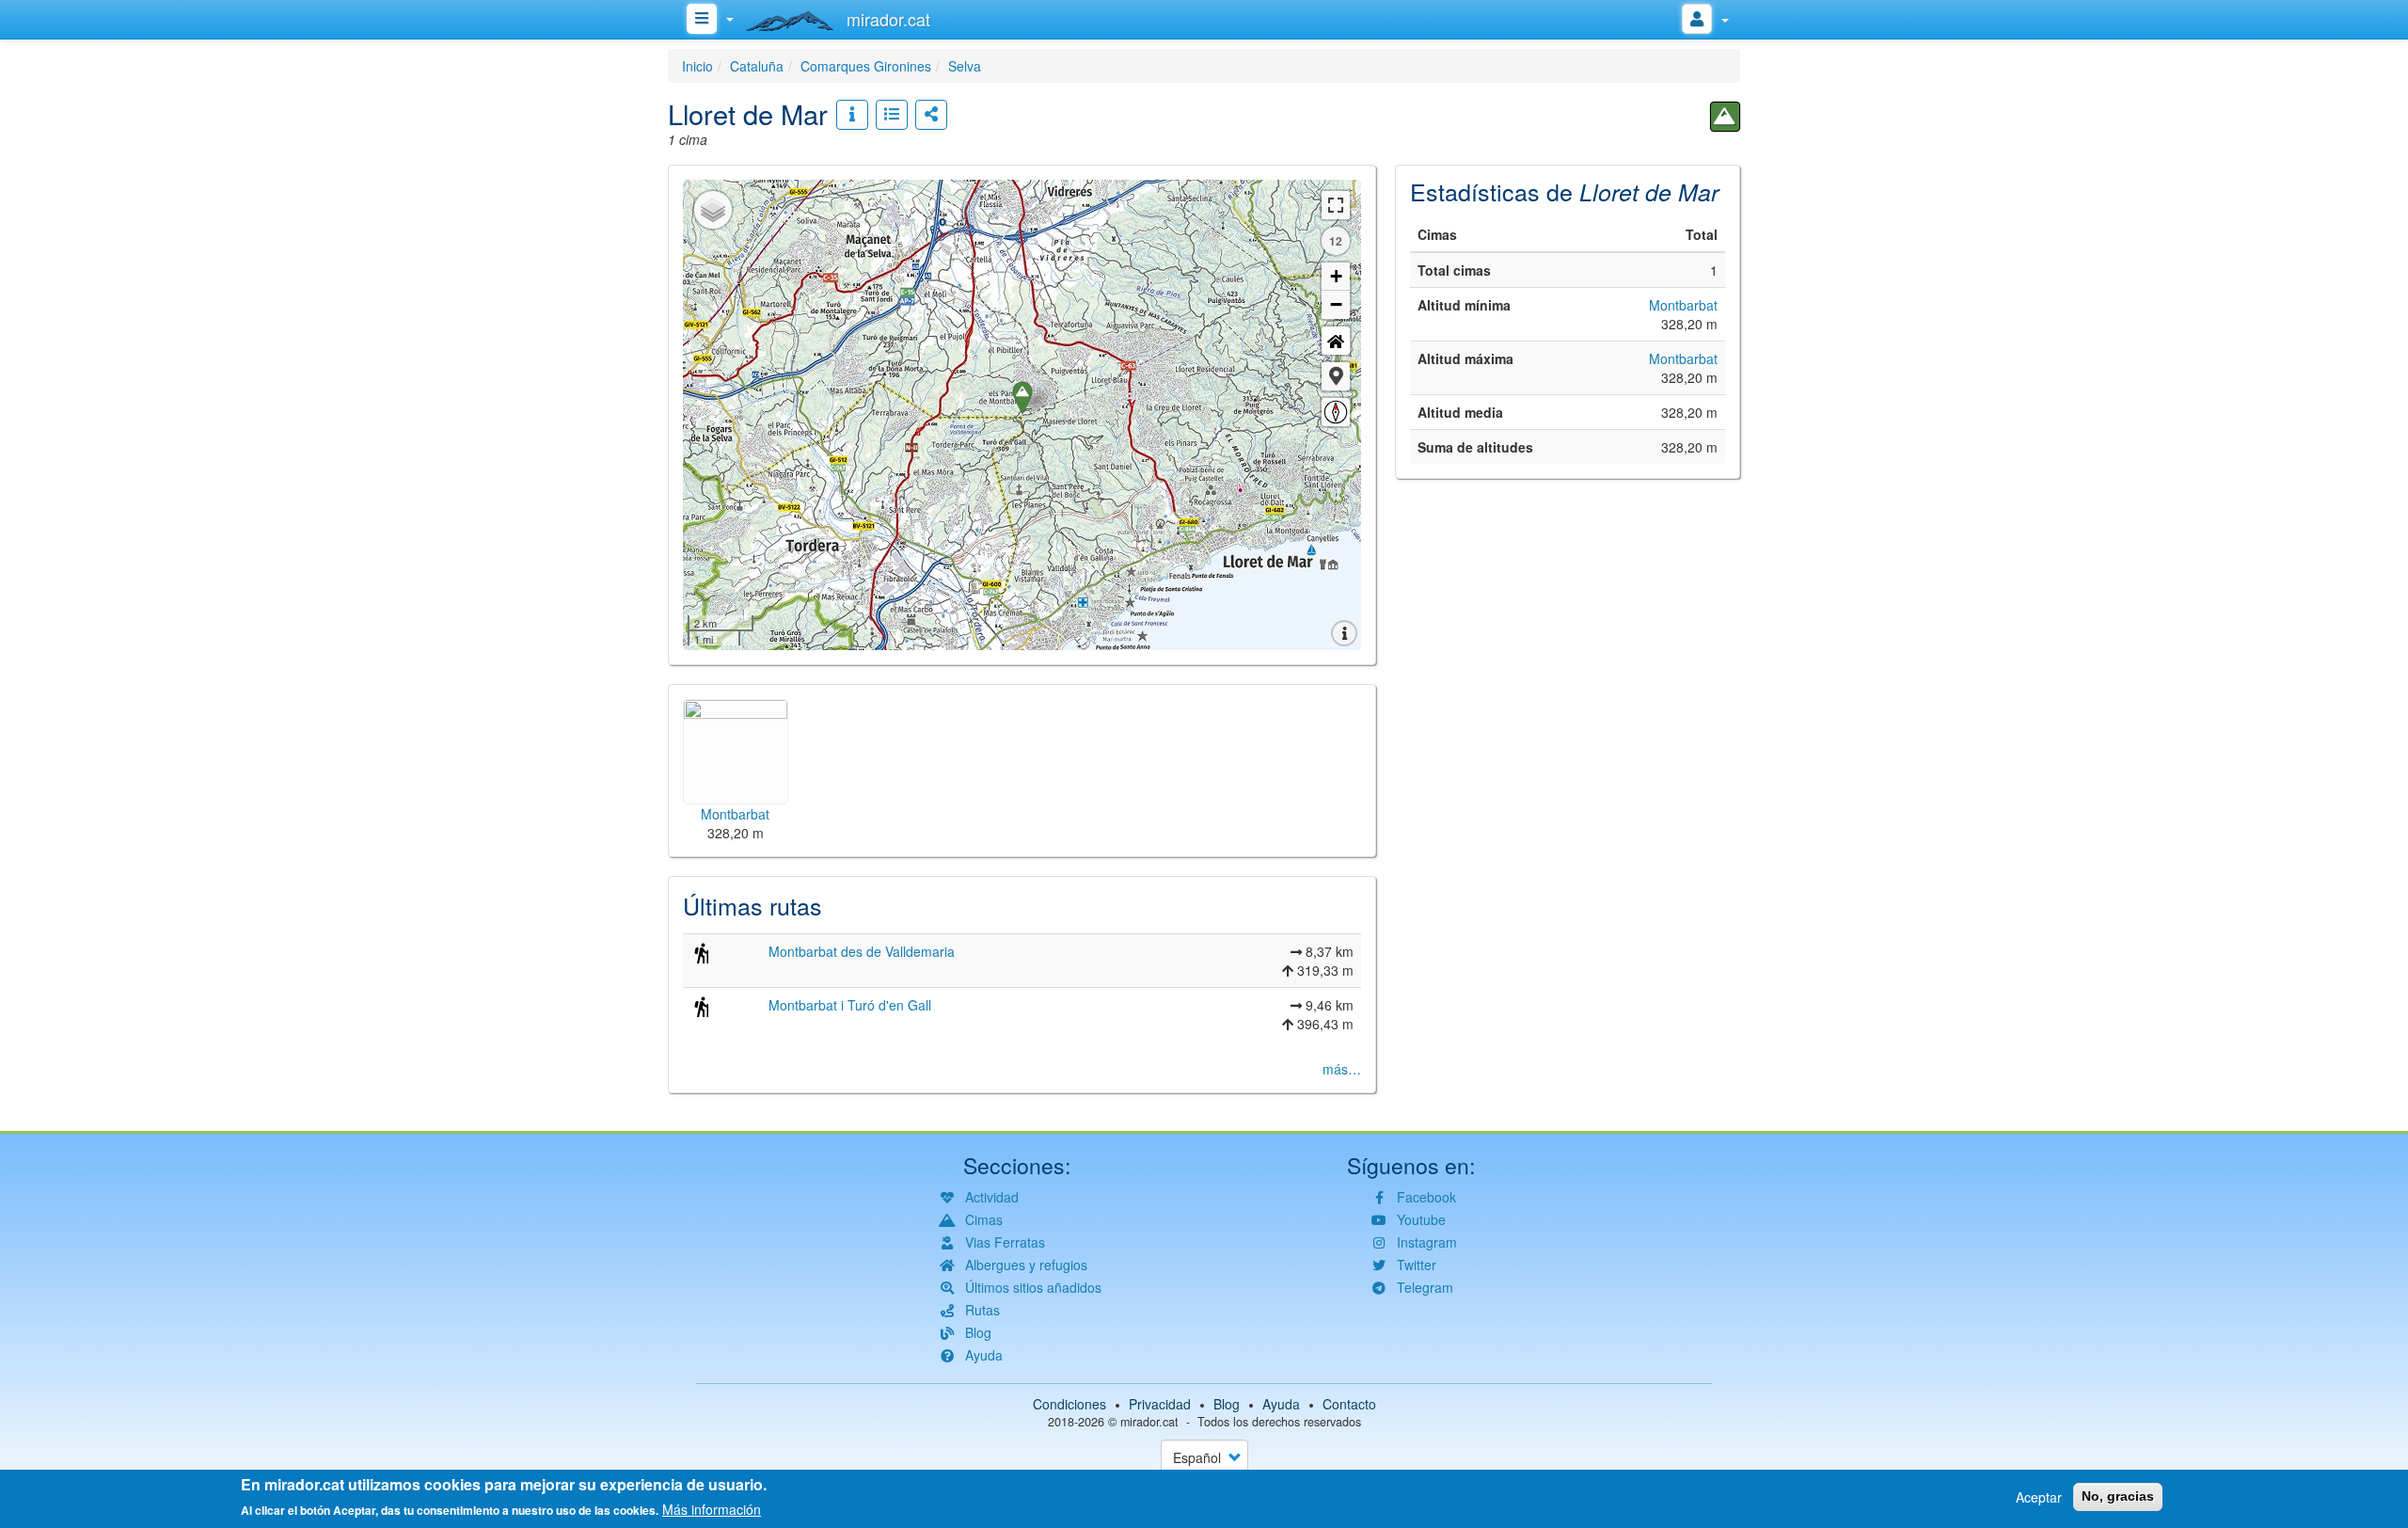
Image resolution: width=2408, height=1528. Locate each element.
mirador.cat (1149, 1422)
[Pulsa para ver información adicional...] (852, 115)
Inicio (697, 66)
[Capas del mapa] (713, 210)
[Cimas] (1725, 117)
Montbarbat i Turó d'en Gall (850, 1005)
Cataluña (757, 66)
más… (1342, 1069)
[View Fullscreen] (1336, 205)
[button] (1336, 376)
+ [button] (1336, 276)
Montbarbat (1683, 305)
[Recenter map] (1336, 341)
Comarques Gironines (866, 66)
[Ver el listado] (892, 115)
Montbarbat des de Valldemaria (862, 951)
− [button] (1336, 304)
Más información (712, 1509)
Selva (965, 66)
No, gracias (2118, 1496)
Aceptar (2039, 1497)
